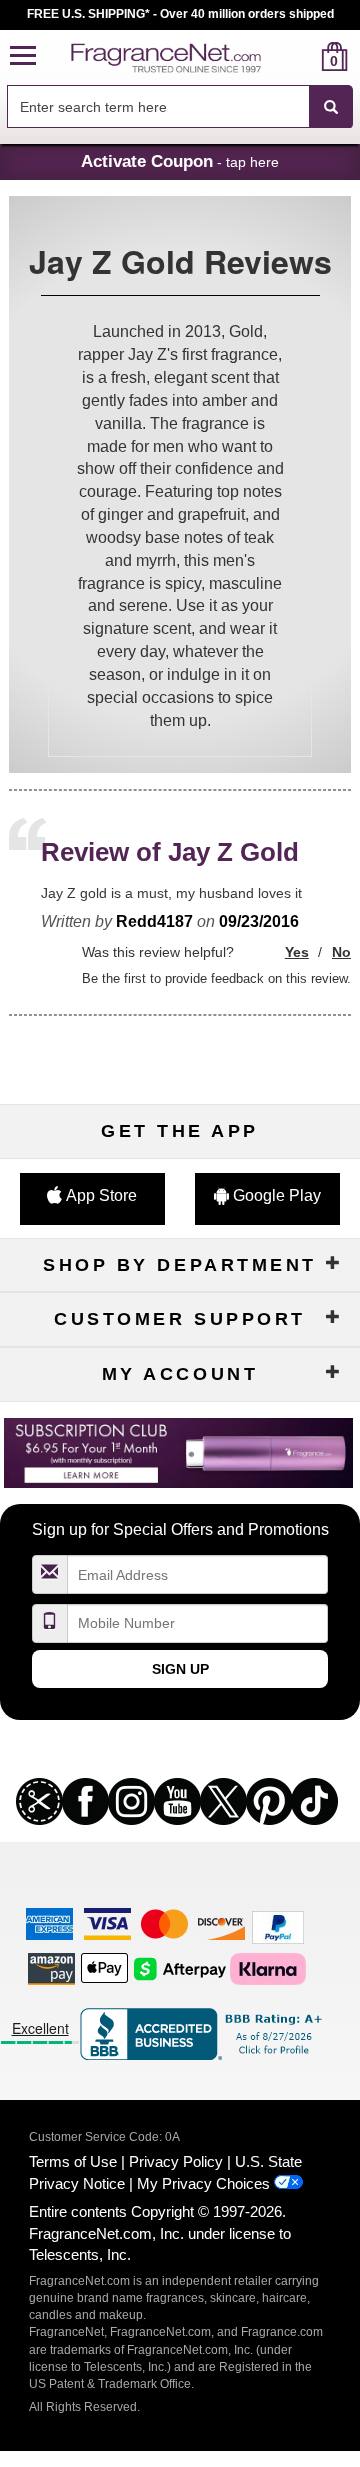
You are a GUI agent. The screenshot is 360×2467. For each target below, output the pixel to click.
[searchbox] (158, 106)
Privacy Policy (176, 2161)
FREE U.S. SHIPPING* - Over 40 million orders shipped (180, 14)
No (341, 952)
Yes (297, 952)
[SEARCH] (331, 107)
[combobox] (180, 107)
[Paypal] (278, 1926)
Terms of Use (73, 2161)
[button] (23, 56)
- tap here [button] (180, 161)
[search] (302, 56)
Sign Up (180, 1669)
